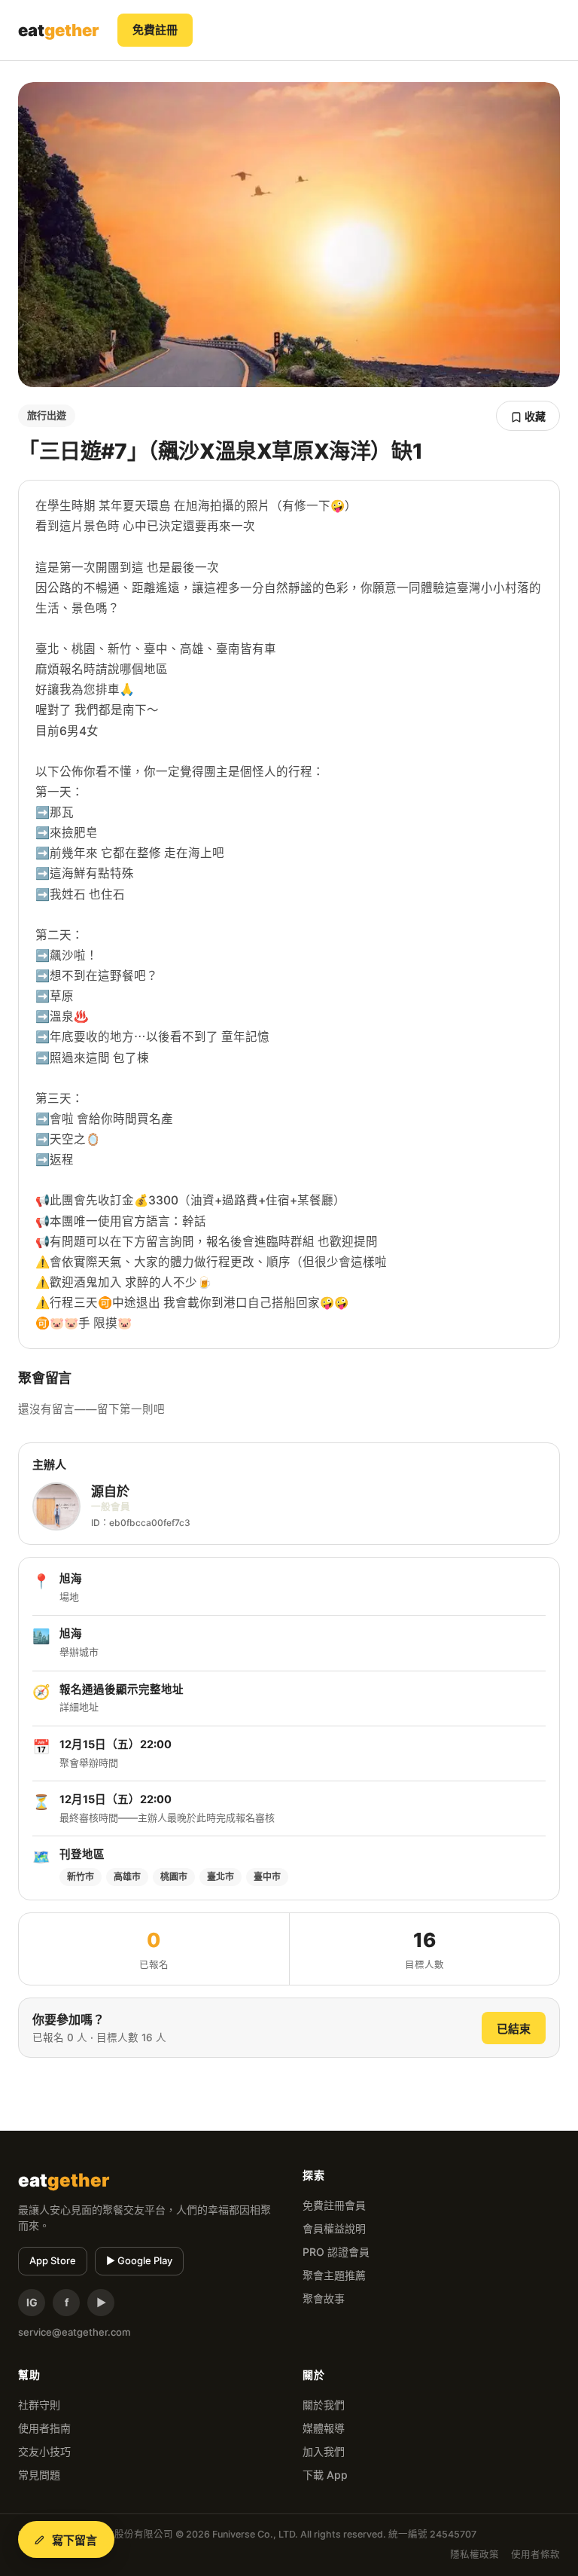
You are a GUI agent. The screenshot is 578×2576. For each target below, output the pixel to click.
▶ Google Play (139, 2260)
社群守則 (39, 2405)
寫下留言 (75, 2540)
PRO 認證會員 (336, 2252)
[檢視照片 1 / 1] (289, 235)
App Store (53, 2260)
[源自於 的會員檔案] (56, 1506)
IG (32, 2302)
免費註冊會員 (334, 2205)
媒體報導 (324, 2428)
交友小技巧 (44, 2451)
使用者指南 (44, 2428)
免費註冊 (155, 30)
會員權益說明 (334, 2228)
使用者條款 (535, 2555)
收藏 (534, 416)
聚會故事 (324, 2298)
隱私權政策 (475, 2555)
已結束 (514, 2029)
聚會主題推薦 (334, 2275)
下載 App (325, 2475)
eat (59, 30)
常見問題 (39, 2475)
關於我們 (324, 2405)
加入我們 (324, 2451)
